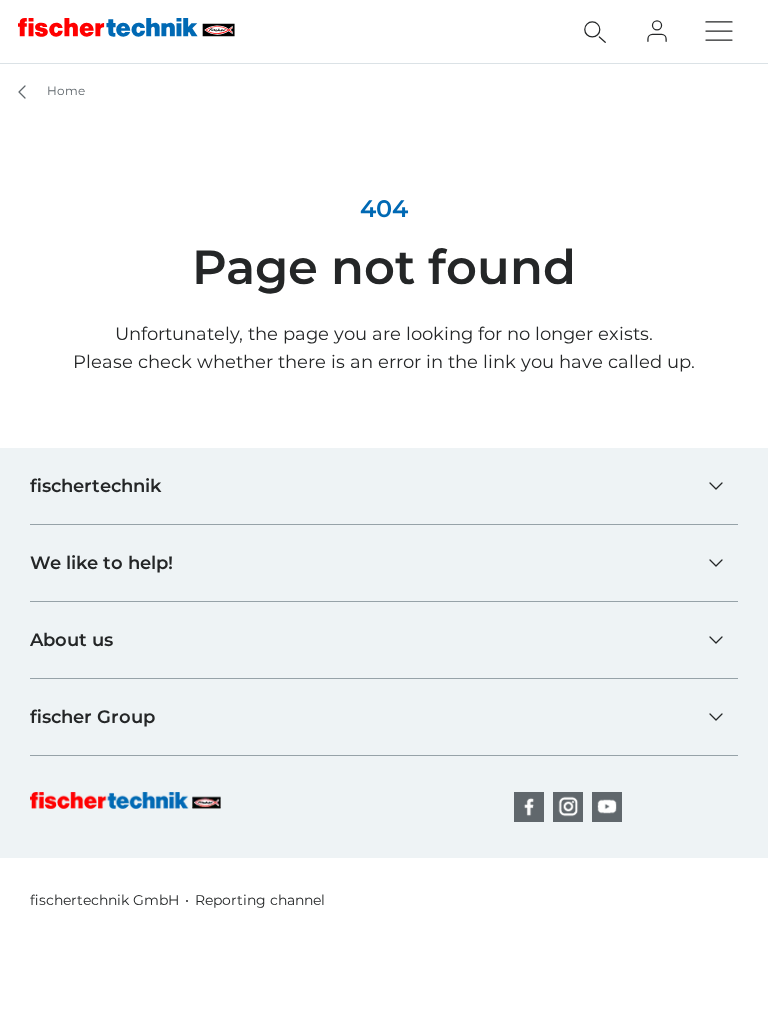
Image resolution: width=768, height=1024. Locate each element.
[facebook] (529, 807)
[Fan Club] (657, 31)
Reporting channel (260, 900)
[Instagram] (568, 807)
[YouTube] (607, 807)
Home (64, 90)
